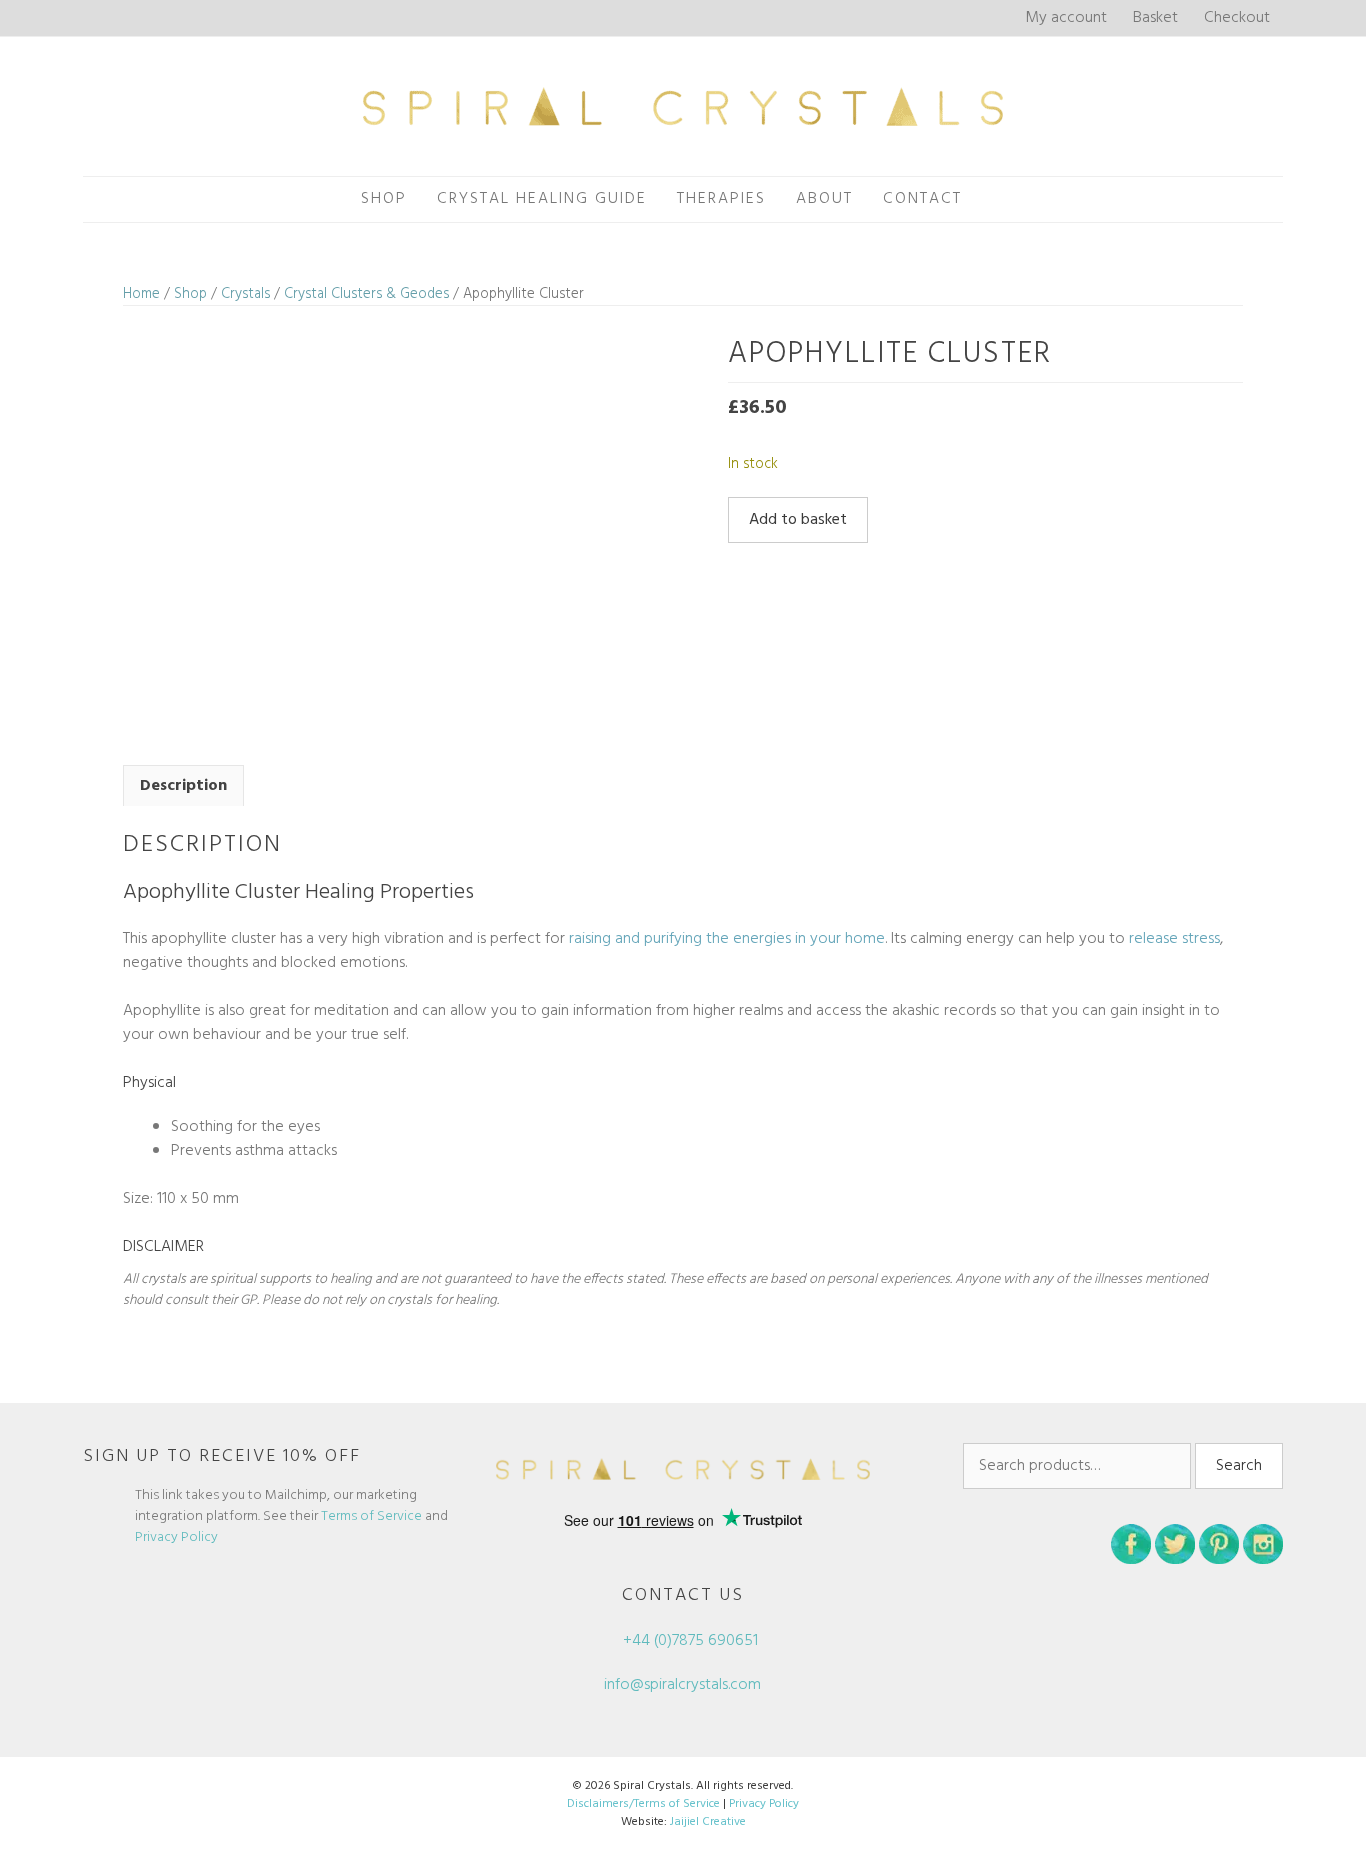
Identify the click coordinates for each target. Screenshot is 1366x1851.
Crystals (245, 294)
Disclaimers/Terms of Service (643, 1804)
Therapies (721, 199)
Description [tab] (183, 786)
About (824, 199)
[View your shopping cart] (999, 199)
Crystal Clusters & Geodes (366, 294)
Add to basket (798, 520)
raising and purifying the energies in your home (727, 939)
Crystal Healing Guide (542, 199)
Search (1239, 1466)
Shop (384, 199)
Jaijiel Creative (708, 1822)
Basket (1155, 18)
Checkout (1237, 18)
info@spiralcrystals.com (682, 1685)
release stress (1174, 939)
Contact (922, 199)
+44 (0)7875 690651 (688, 1641)
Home (141, 294)
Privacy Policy (176, 1537)
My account (1066, 18)
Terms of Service (371, 1516)
